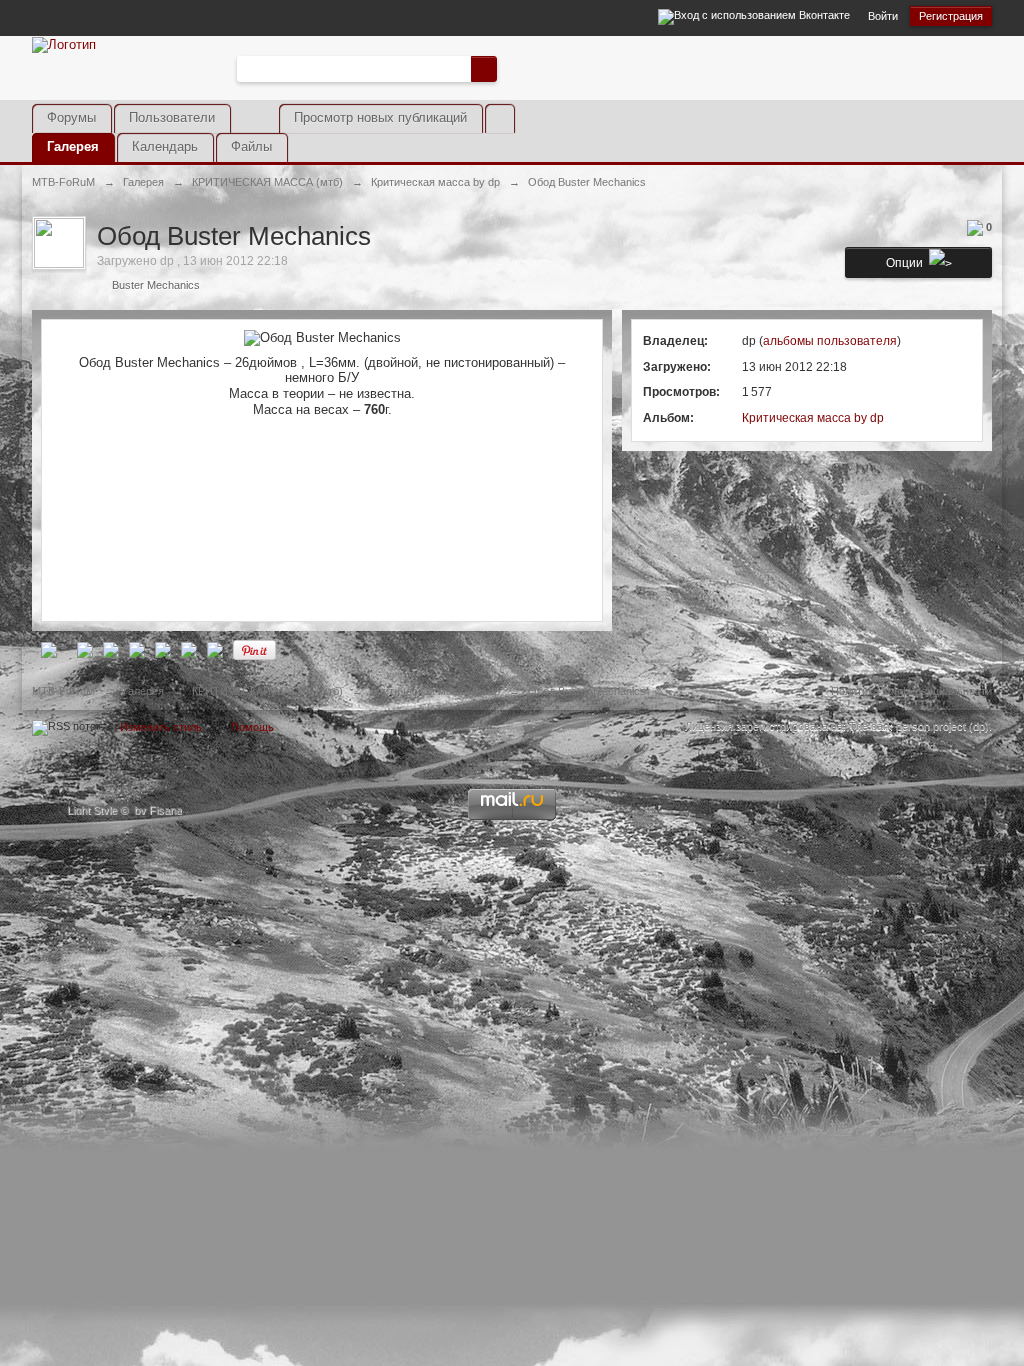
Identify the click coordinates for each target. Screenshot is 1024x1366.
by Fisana (158, 810)
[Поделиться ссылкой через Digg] (85, 649)
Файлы (251, 146)
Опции (907, 263)
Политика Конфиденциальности (911, 691)
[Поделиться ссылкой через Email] (215, 649)
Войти (883, 16)
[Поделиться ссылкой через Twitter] (49, 649)
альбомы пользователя (830, 341)
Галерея (73, 146)
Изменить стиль (161, 727)
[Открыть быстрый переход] (499, 118)
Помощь (252, 727)
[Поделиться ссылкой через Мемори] (163, 649)
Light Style (92, 810)
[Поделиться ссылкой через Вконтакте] (137, 649)
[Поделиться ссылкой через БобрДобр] (189, 649)
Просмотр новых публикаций (380, 117)
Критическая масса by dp (813, 418)
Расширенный (509, 68)
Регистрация (951, 16)
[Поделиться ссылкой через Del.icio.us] (111, 649)
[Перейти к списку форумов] (64, 43)
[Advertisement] (758, 83)
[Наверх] (512, 732)
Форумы (71, 117)
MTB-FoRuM (63, 691)
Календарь (165, 146)
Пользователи (172, 117)
